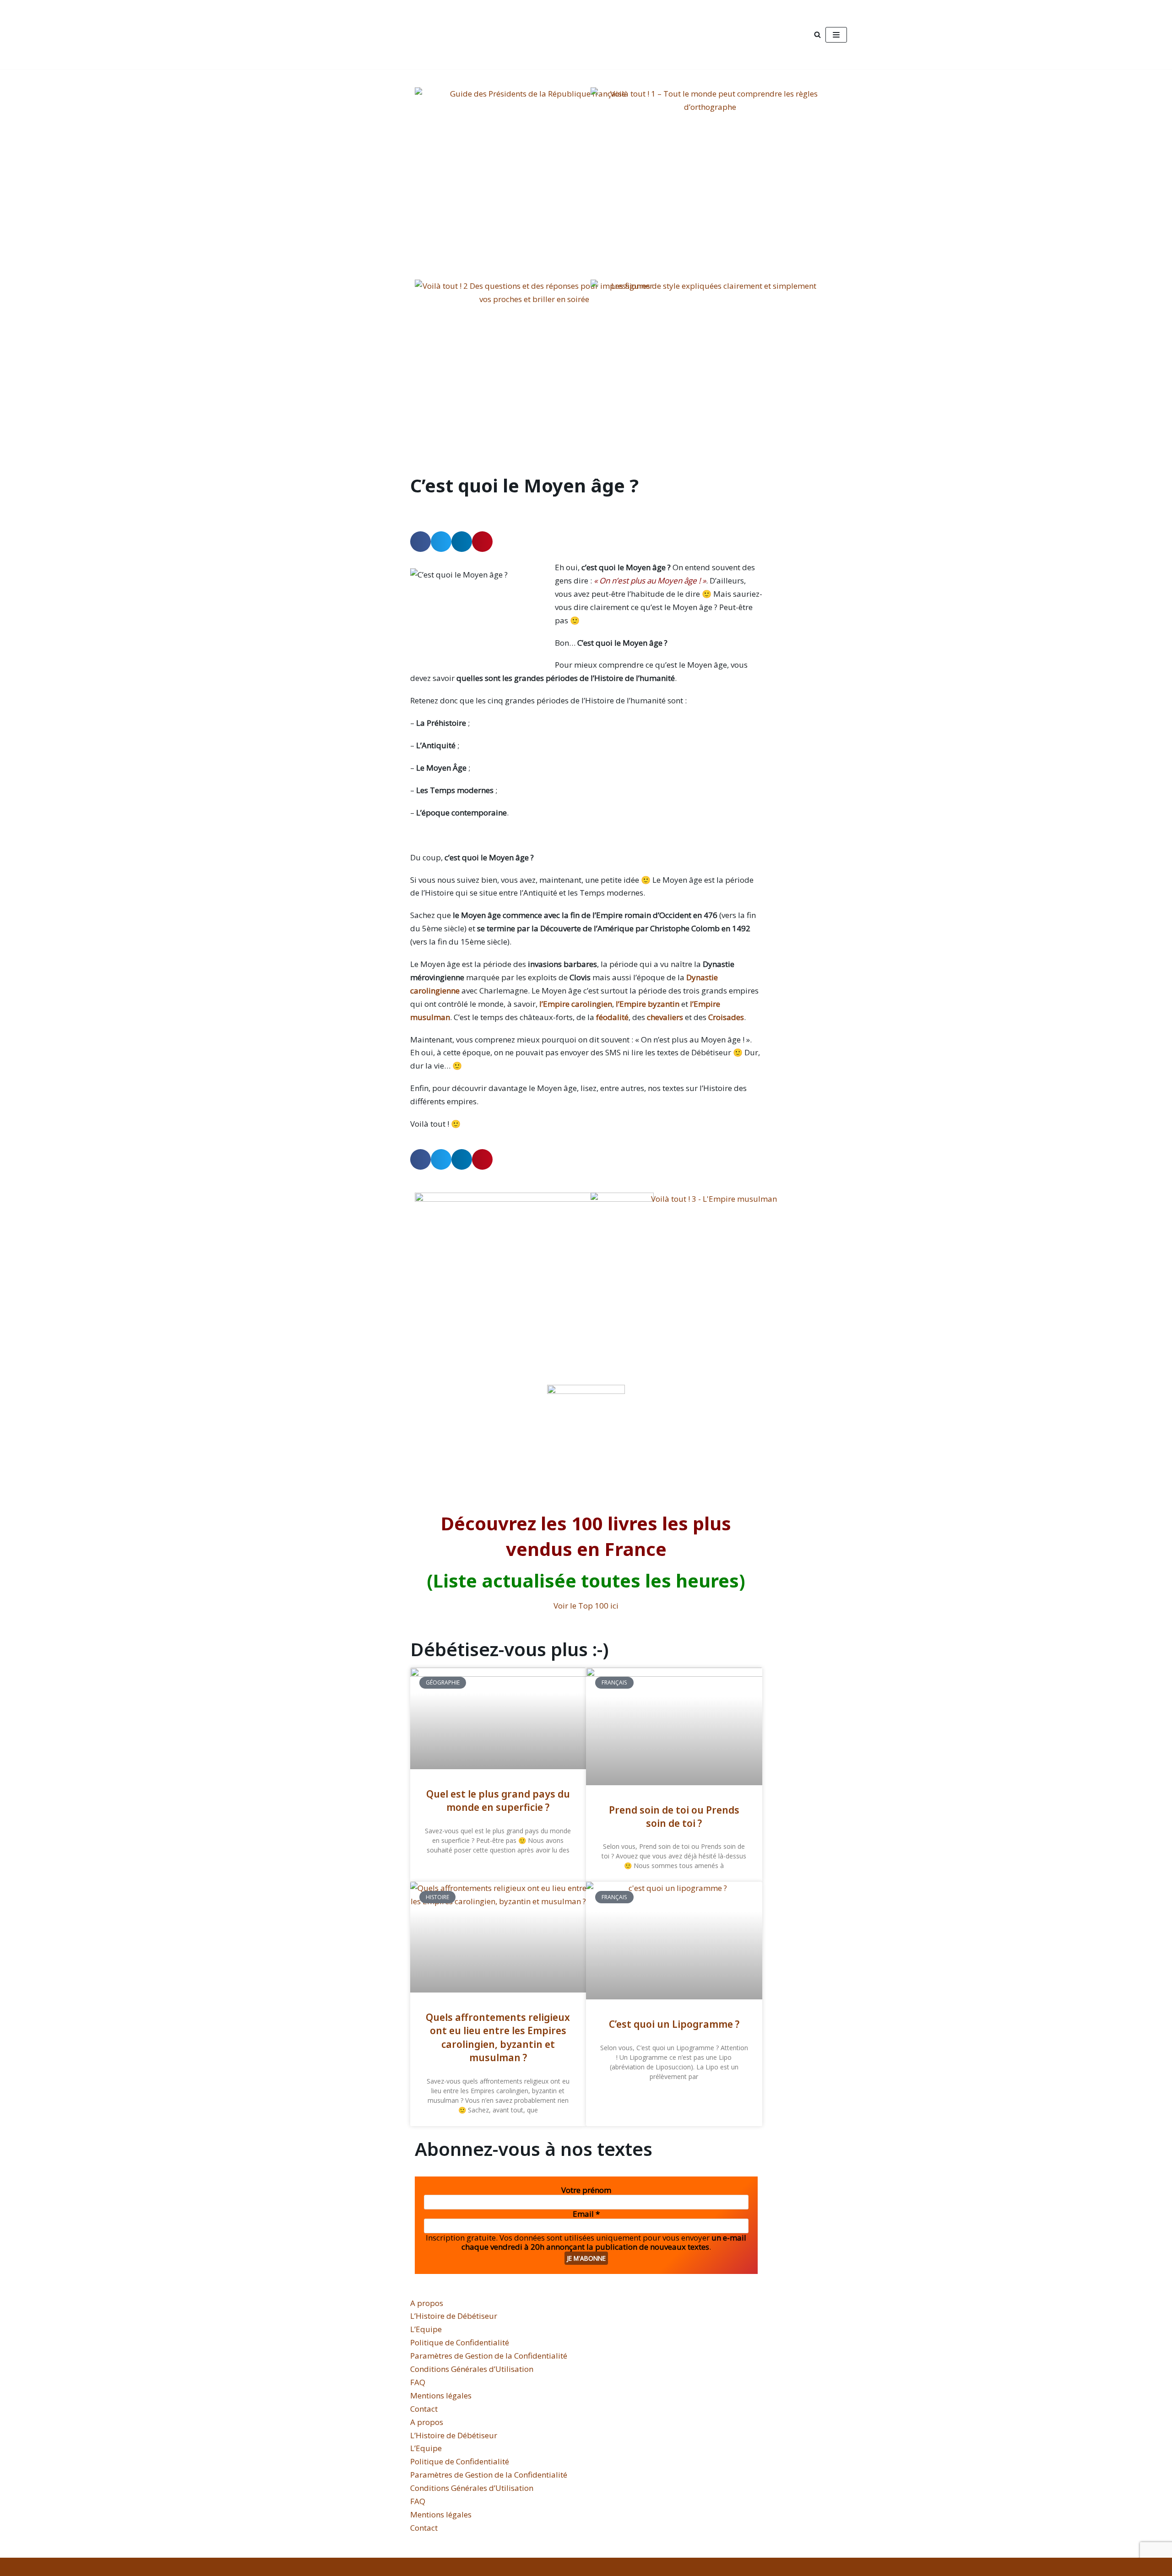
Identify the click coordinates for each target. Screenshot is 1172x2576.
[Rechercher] (817, 35)
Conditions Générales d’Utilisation (472, 2369)
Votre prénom (586, 2190)
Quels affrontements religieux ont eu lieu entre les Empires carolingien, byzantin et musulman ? (498, 2037)
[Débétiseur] (393, 35)
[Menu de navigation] (836, 35)
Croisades (726, 1017)
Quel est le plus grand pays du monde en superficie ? (498, 1801)
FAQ (418, 2382)
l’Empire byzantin (648, 1004)
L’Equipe (426, 2329)
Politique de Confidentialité (460, 2342)
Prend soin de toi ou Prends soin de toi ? (674, 1817)
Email (586, 2214)
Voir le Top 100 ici (586, 1606)
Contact (424, 2409)
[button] (421, 542)
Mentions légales (441, 2395)
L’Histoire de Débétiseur (454, 2316)
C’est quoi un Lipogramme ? (674, 2024)
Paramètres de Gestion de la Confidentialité (489, 2356)
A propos (427, 2303)
